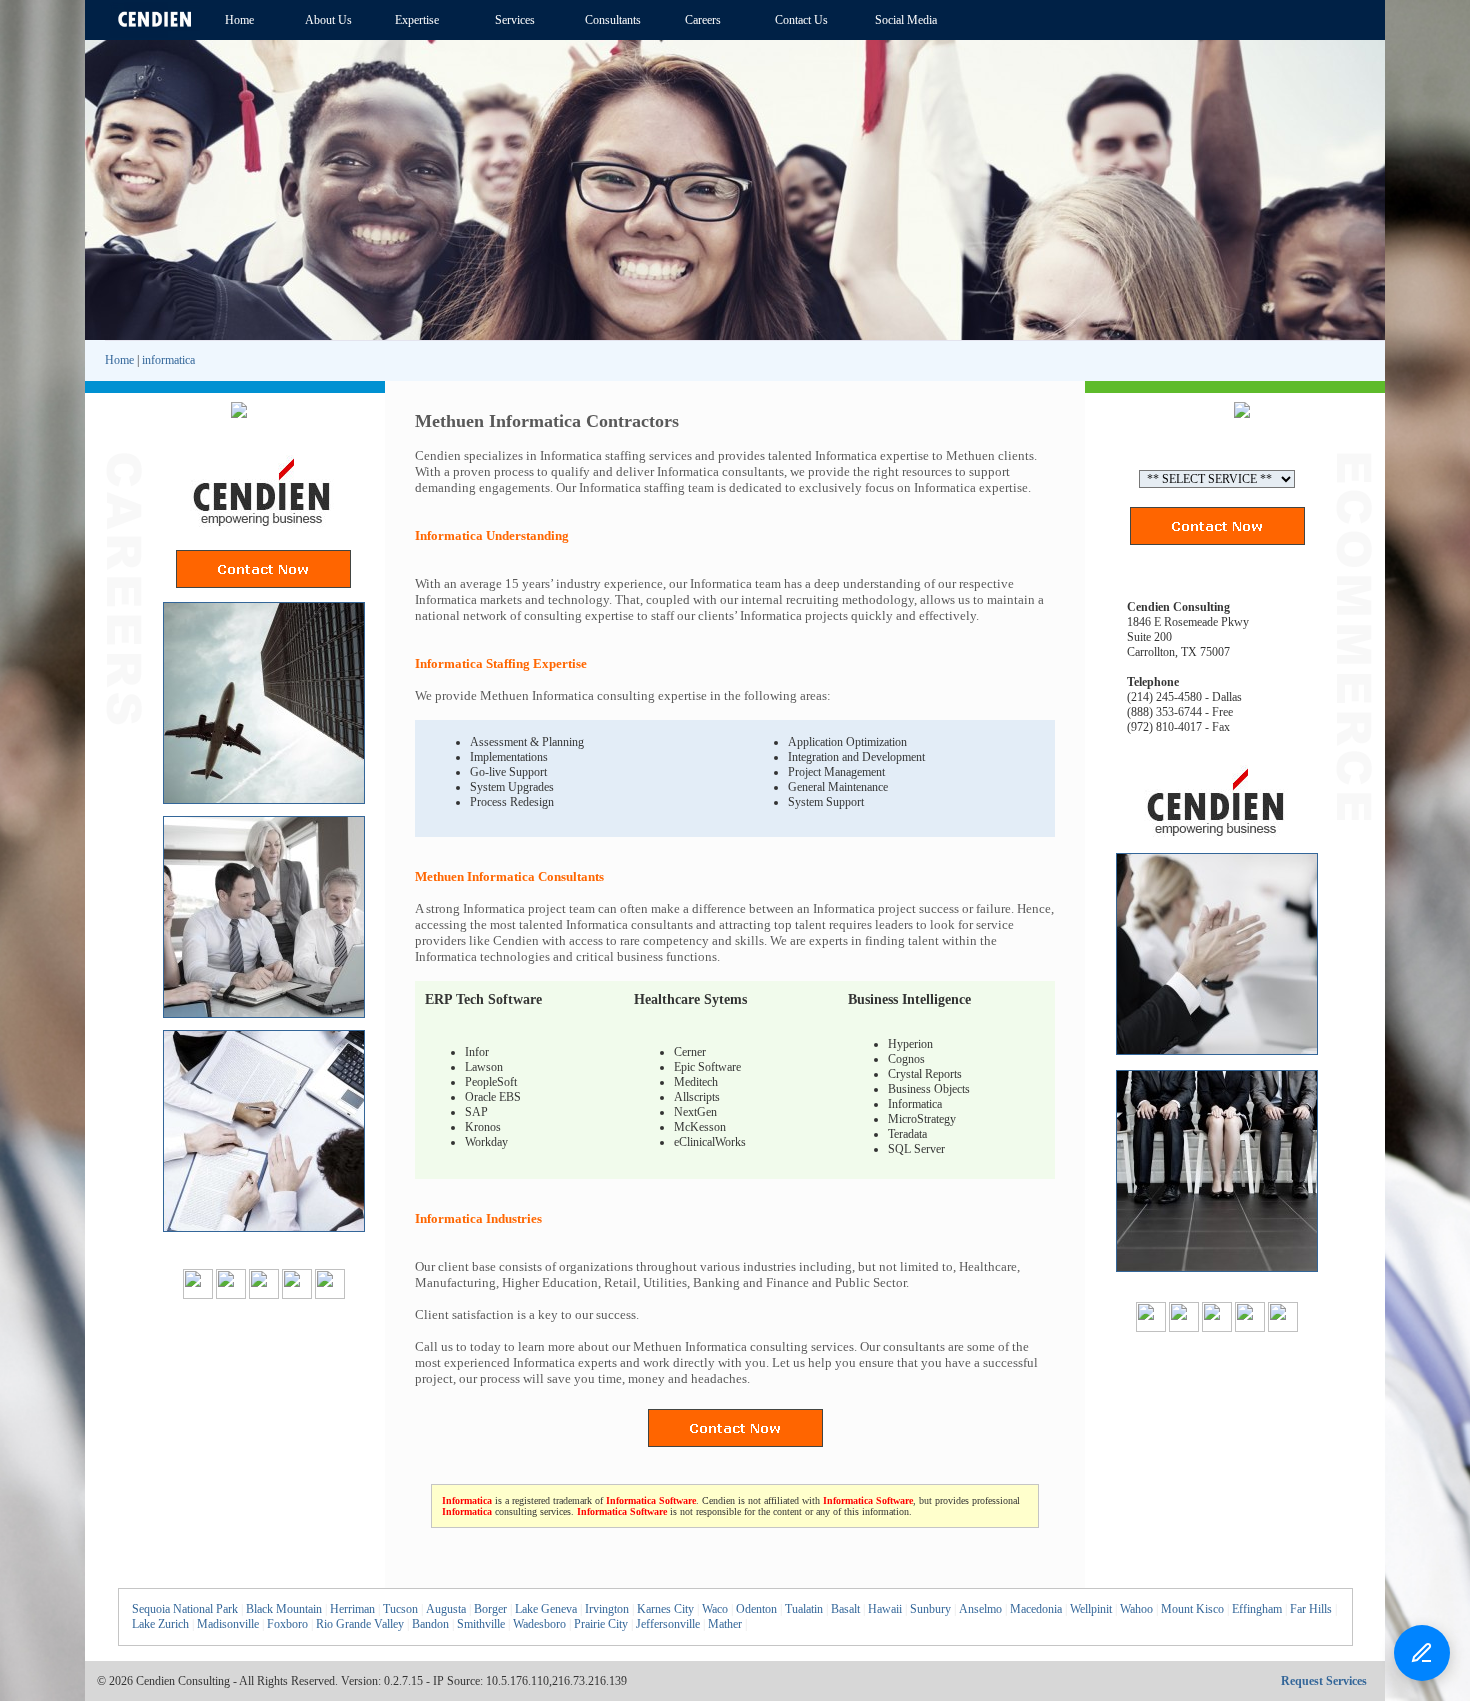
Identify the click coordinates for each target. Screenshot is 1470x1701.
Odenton (756, 1609)
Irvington (607, 1609)
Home (119, 360)
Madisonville (228, 1624)
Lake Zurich (160, 1624)
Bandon (430, 1624)
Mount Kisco (1192, 1609)
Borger (490, 1609)
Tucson (400, 1609)
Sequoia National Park (185, 1609)
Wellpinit (1091, 1609)
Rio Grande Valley (360, 1624)
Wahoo (1136, 1609)
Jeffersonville (668, 1624)
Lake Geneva (546, 1609)
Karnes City (665, 1609)
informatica (168, 360)
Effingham (1257, 1609)
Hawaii (885, 1609)
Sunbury (930, 1609)
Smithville (481, 1624)
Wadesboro (539, 1624)
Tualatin (804, 1609)
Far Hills (1311, 1609)
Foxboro (287, 1624)
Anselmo (980, 1609)
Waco (715, 1609)
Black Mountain (284, 1609)
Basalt (845, 1609)
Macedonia (1036, 1609)
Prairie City (601, 1624)
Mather (725, 1624)
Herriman (352, 1609)
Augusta (446, 1609)
